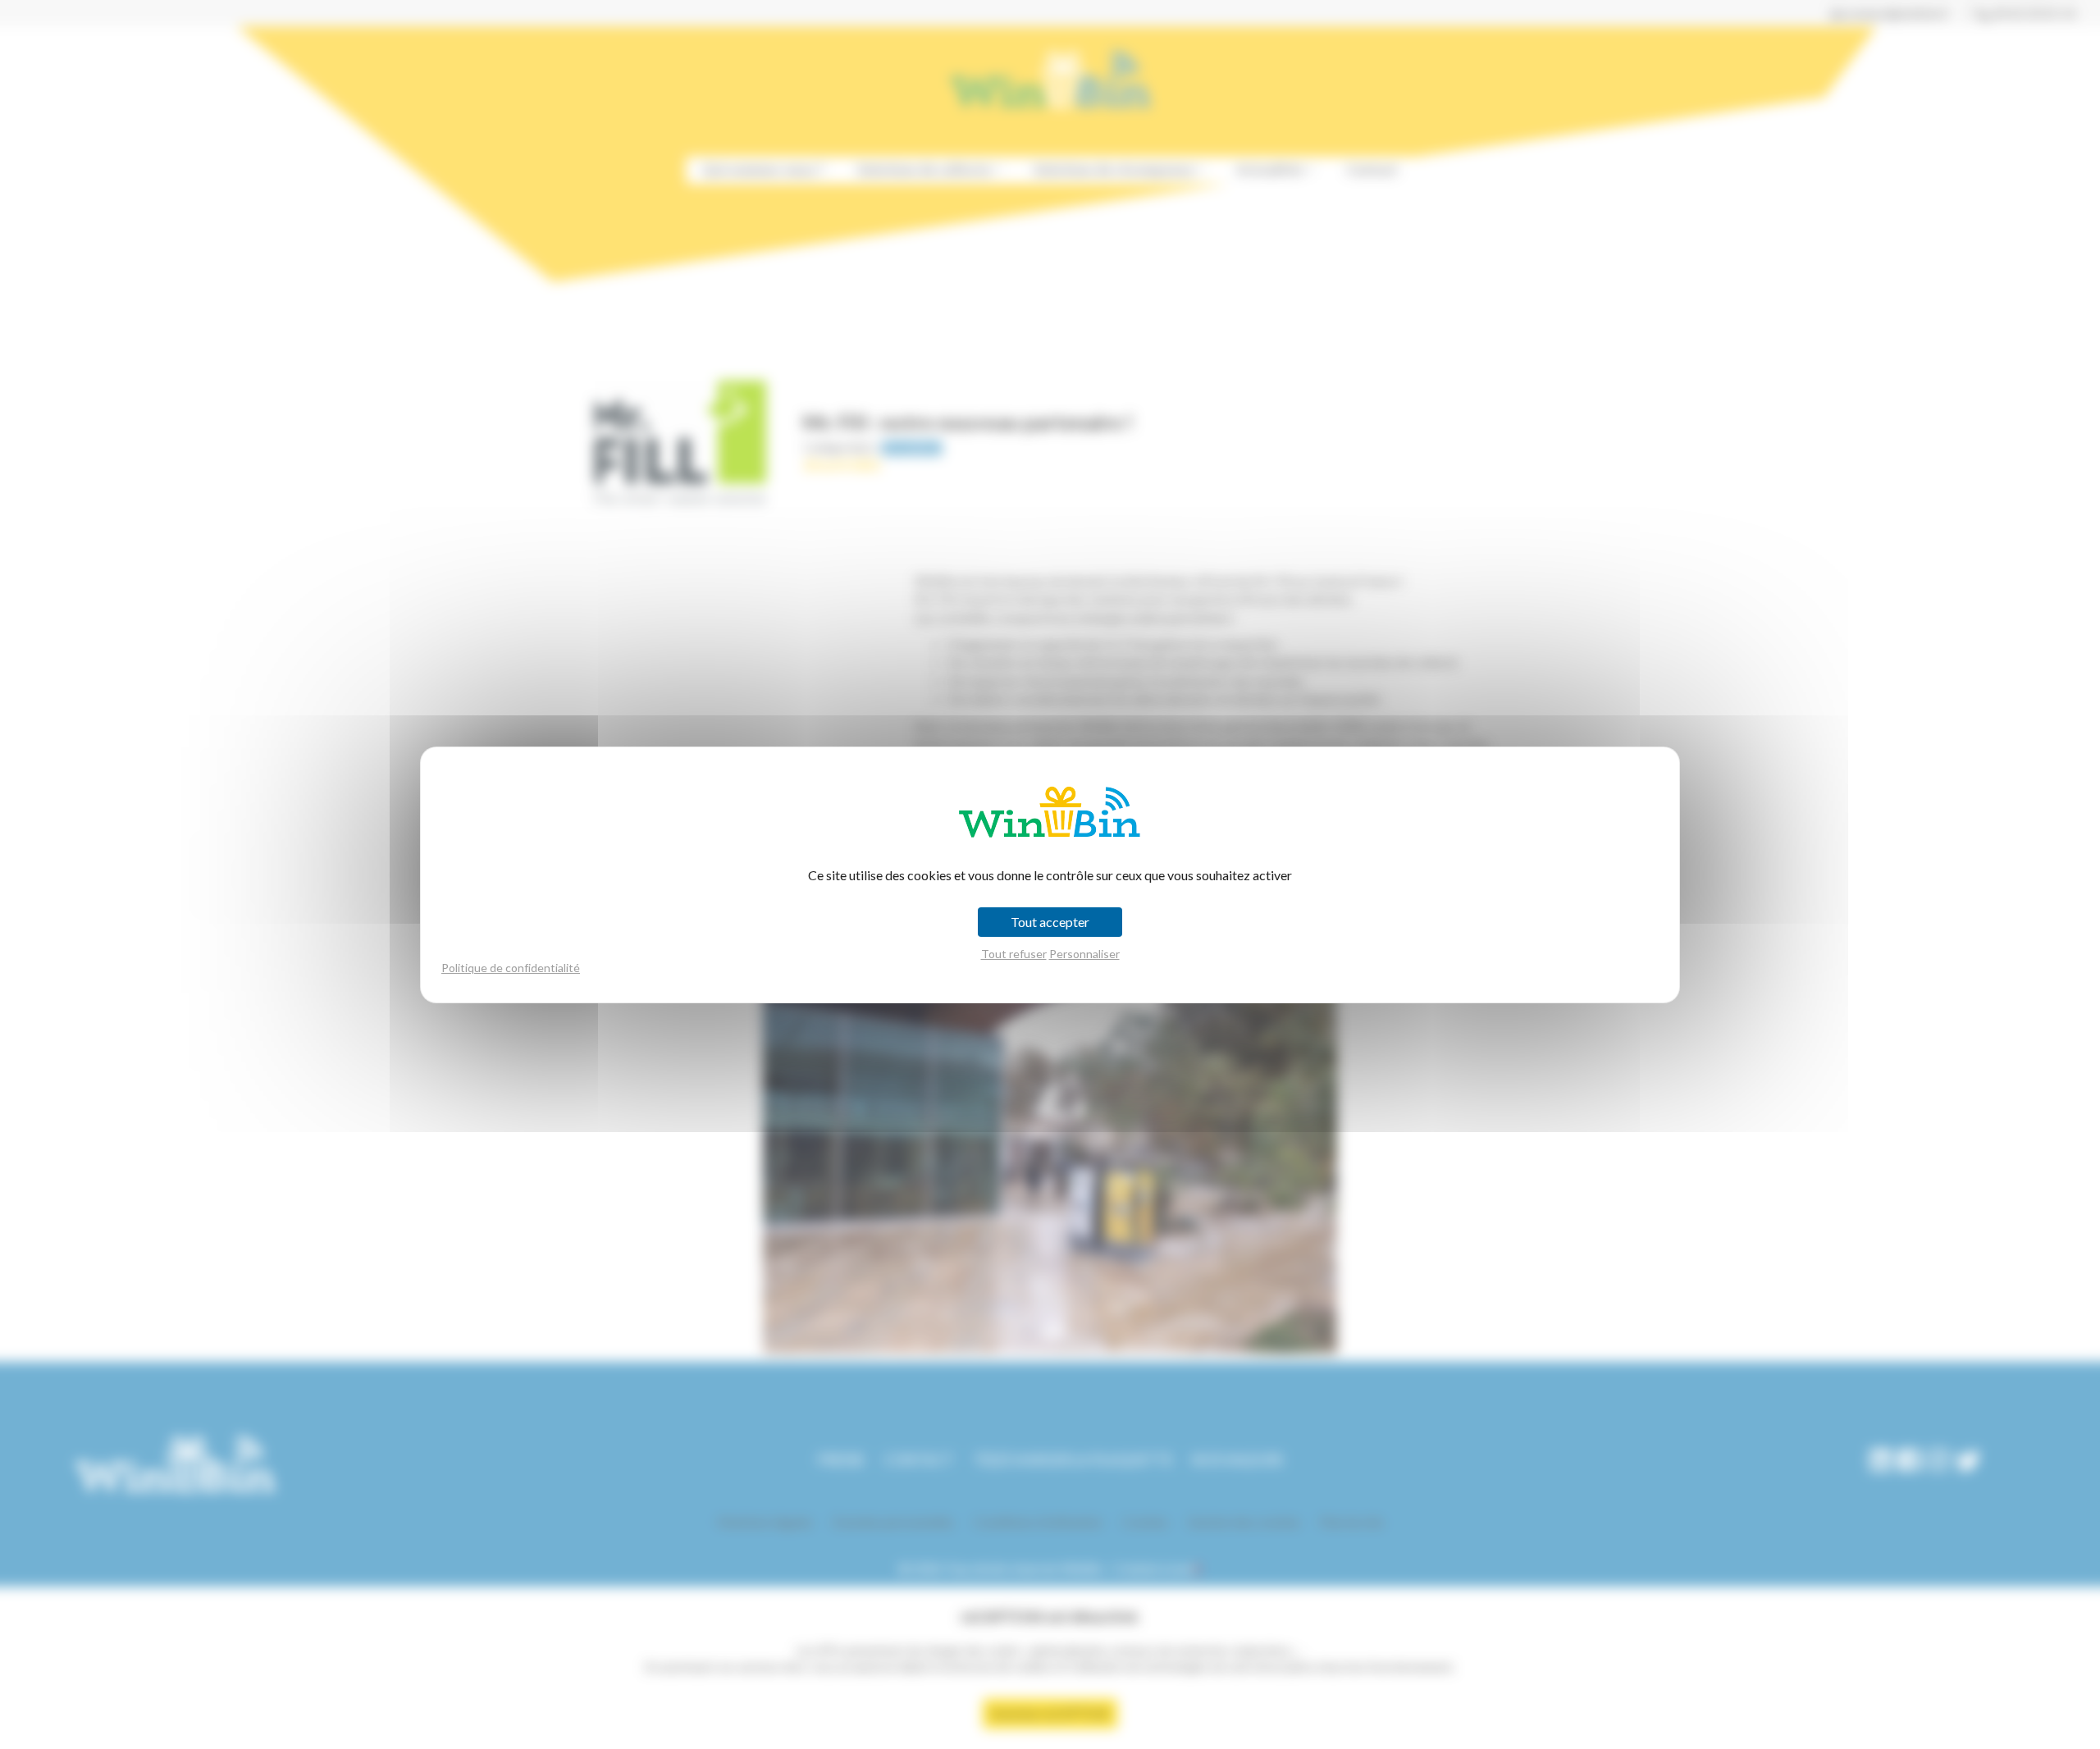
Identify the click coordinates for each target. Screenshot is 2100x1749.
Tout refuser (1014, 954)
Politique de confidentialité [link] (511, 968)
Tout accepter (1050, 922)
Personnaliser (1084, 954)
